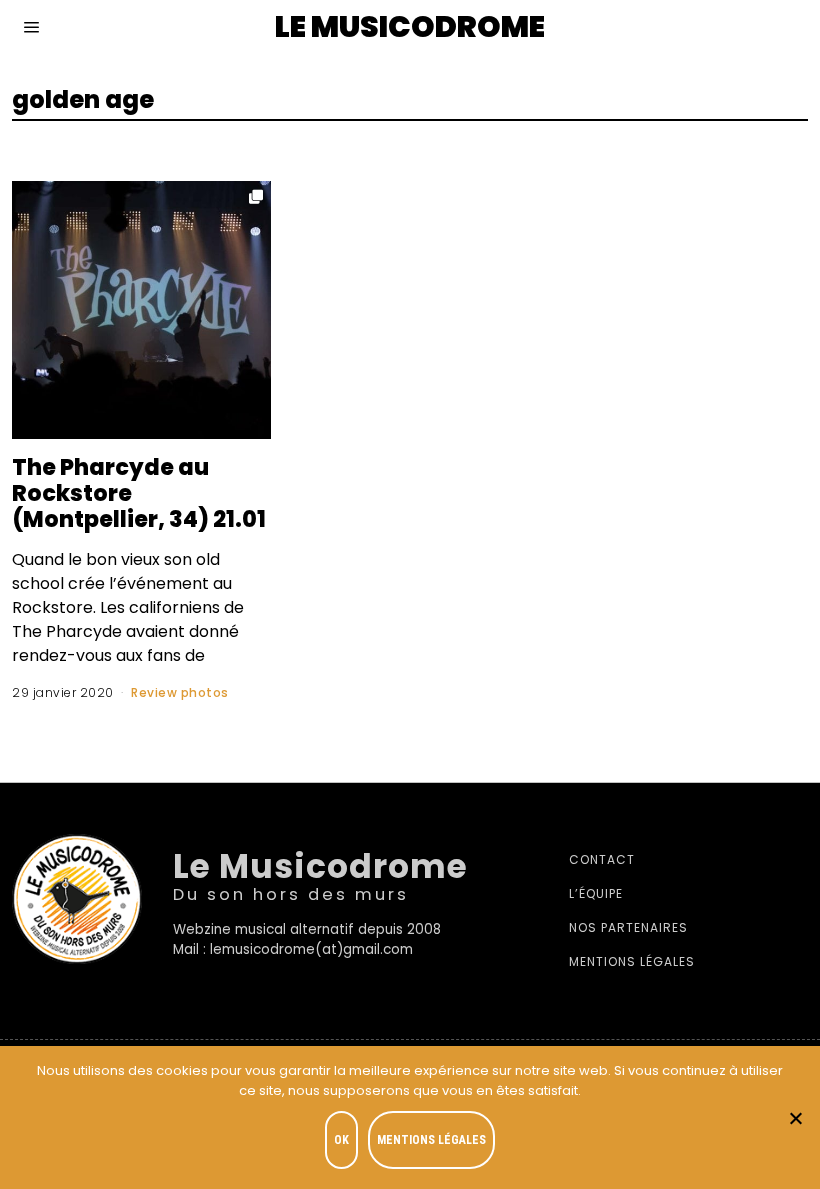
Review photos (180, 692)
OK (341, 1140)
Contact (602, 859)
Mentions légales (632, 961)
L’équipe (596, 893)
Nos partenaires (628, 927)
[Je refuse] (795, 1118)
